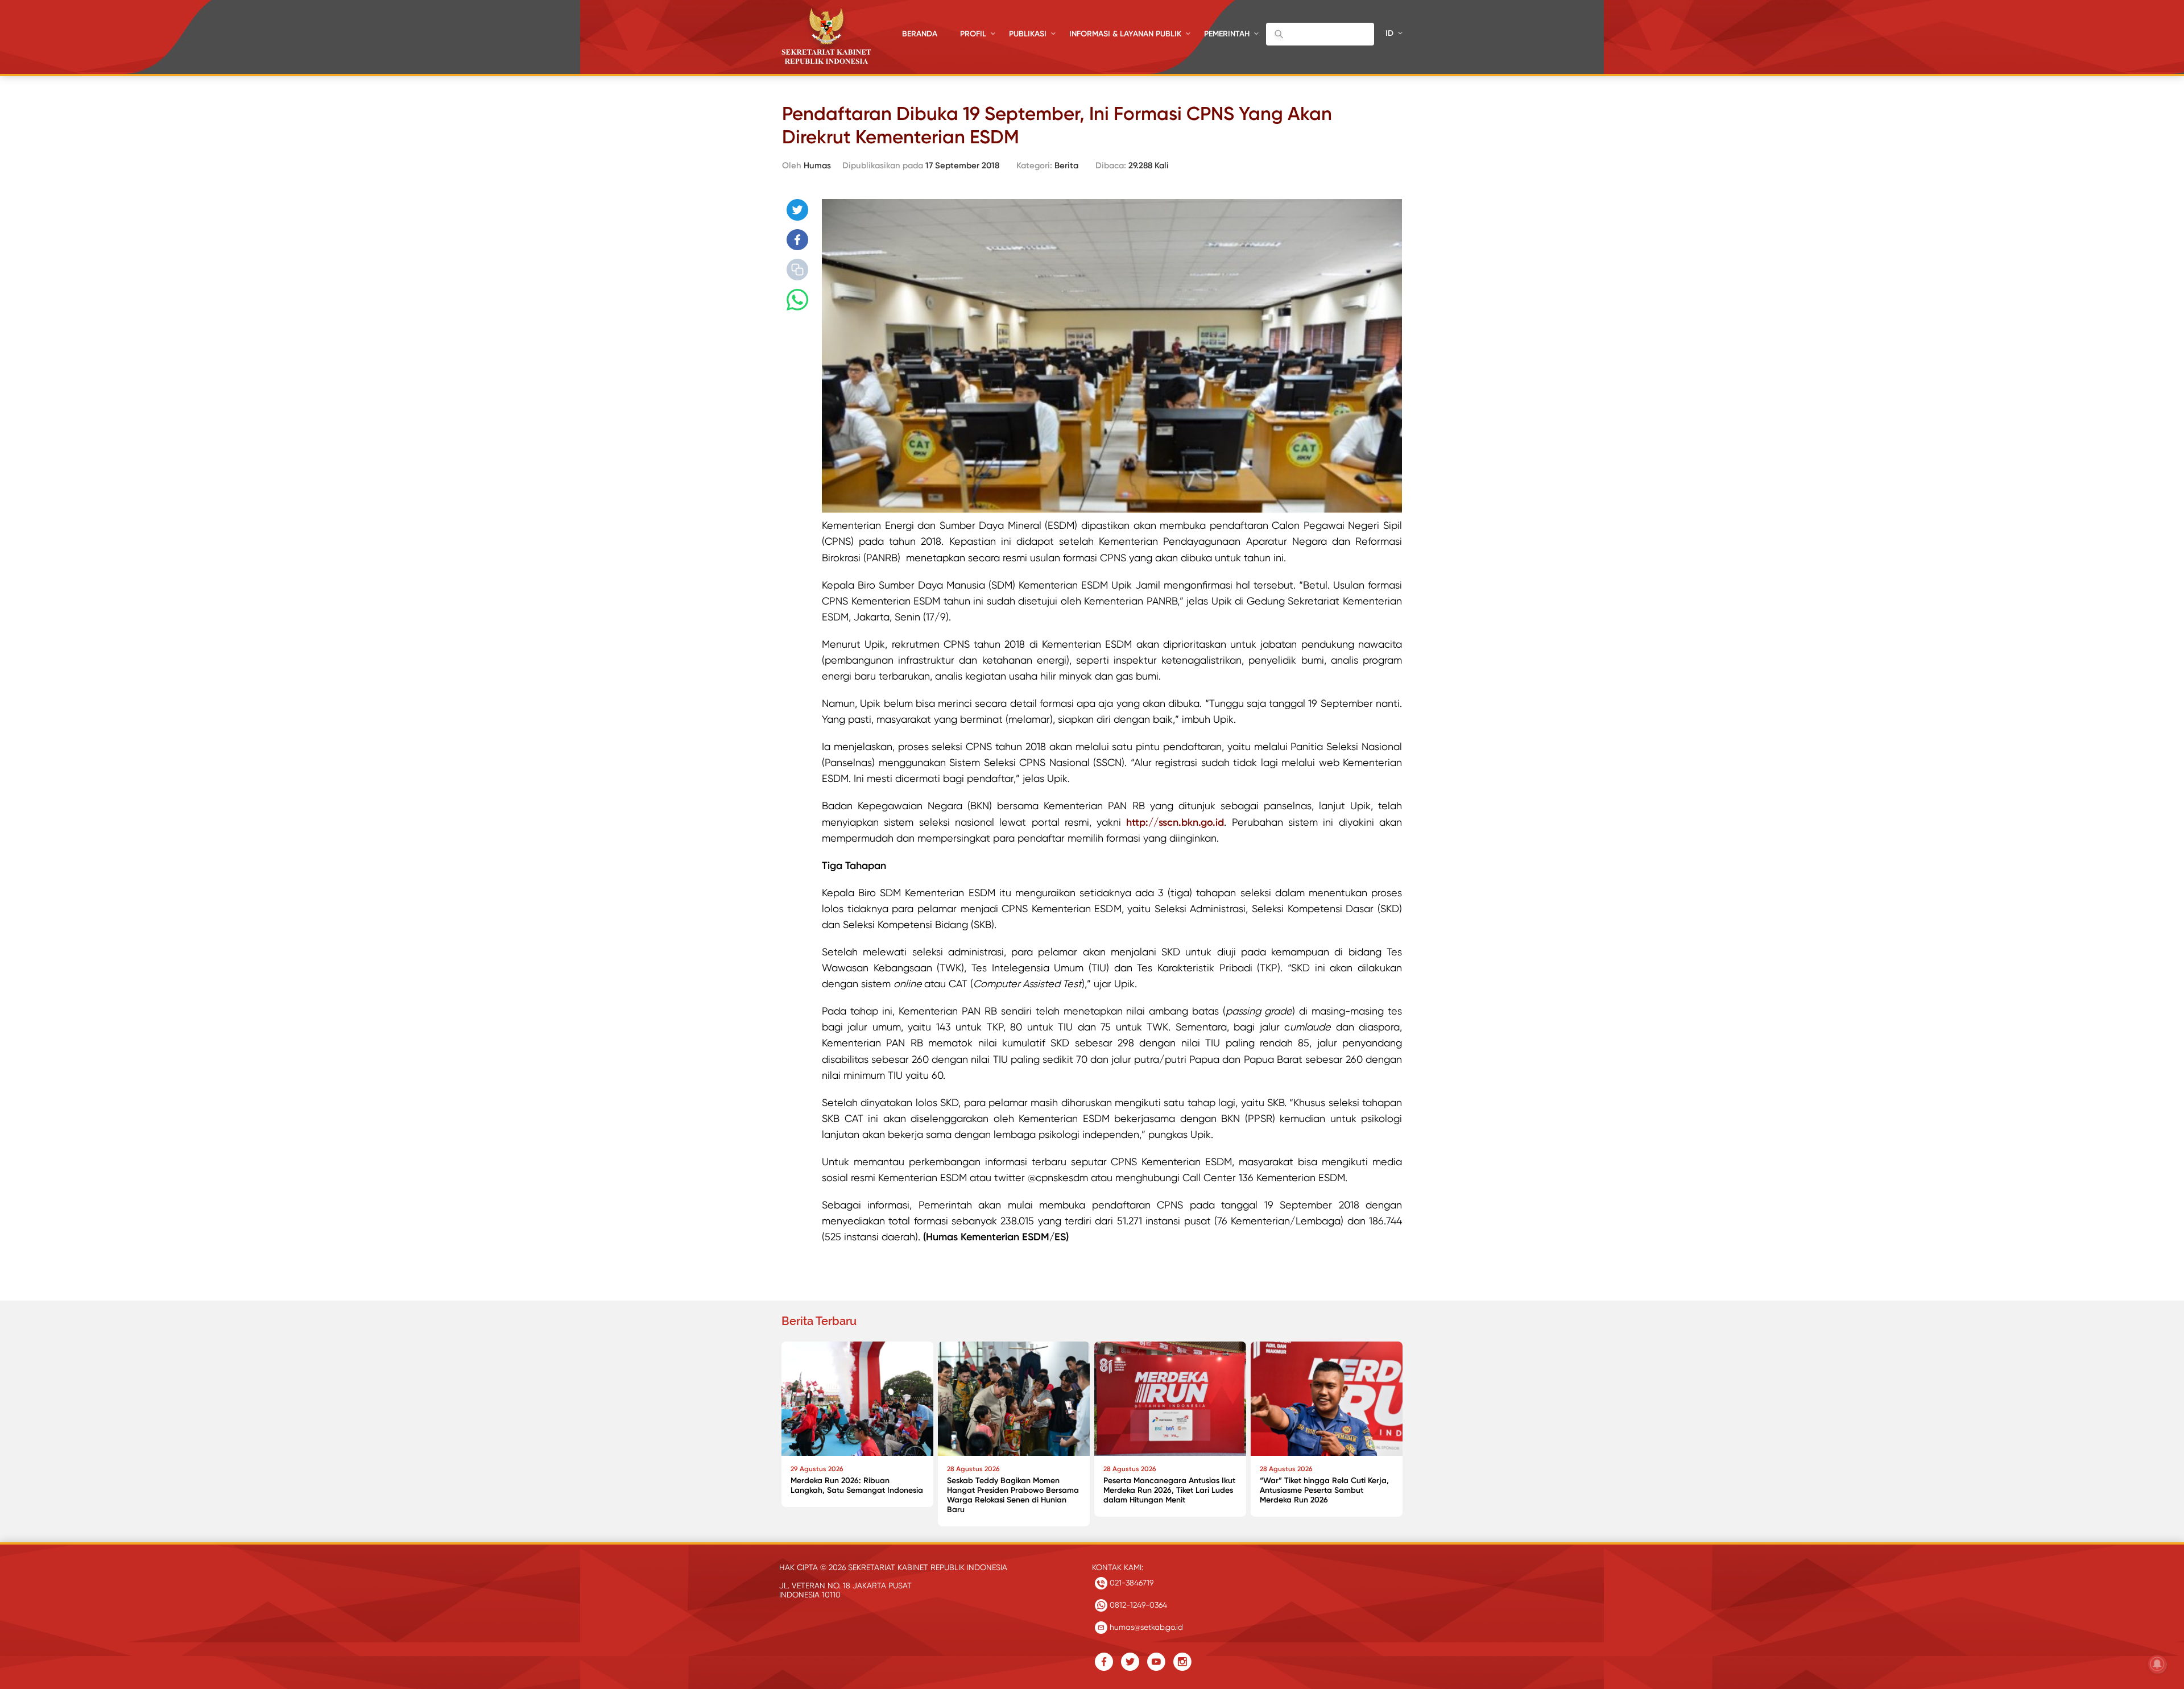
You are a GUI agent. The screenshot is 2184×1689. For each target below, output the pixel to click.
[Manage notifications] (2157, 1664)
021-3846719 (1130, 1583)
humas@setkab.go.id (1145, 1627)
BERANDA (920, 34)
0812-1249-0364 (1137, 1605)
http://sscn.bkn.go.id (1175, 822)
